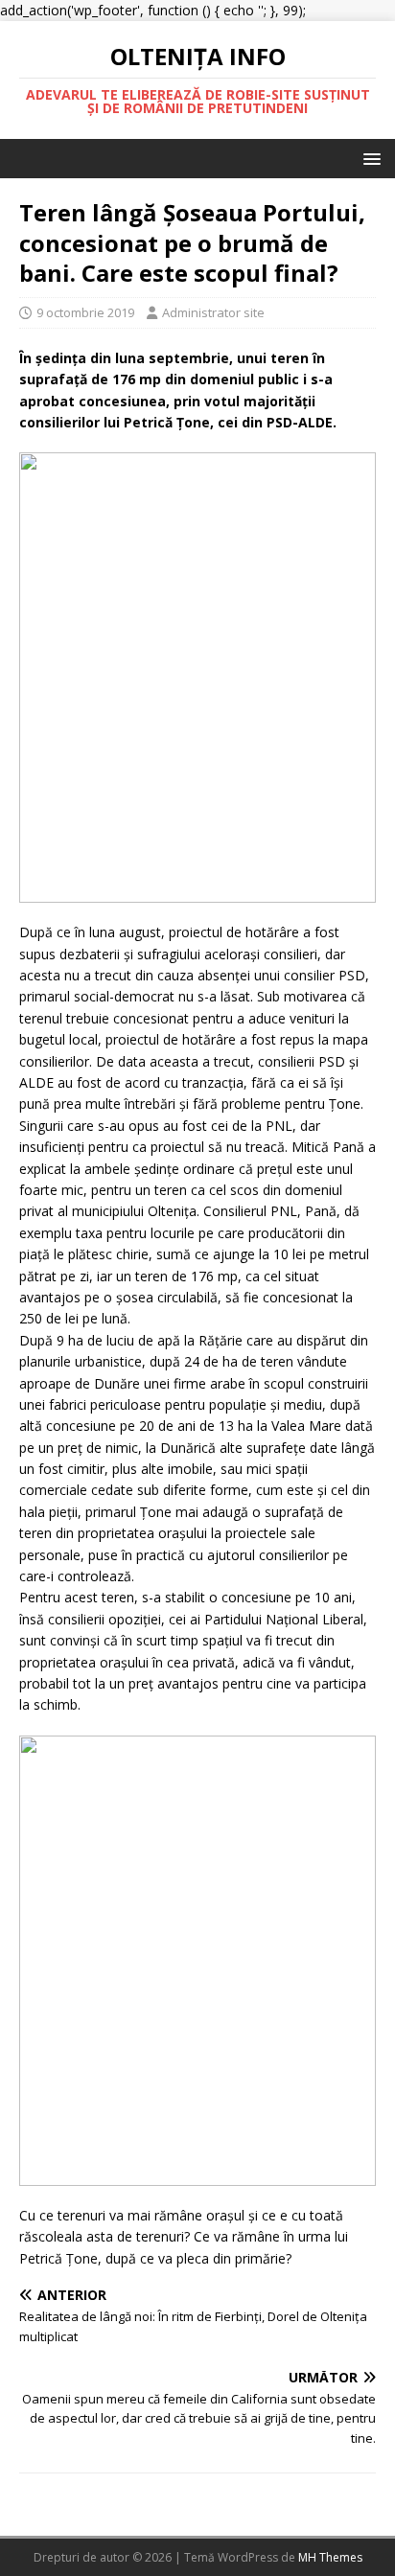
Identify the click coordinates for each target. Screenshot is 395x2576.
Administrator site (213, 312)
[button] (369, 158)
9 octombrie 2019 (85, 312)
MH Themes (330, 2557)
